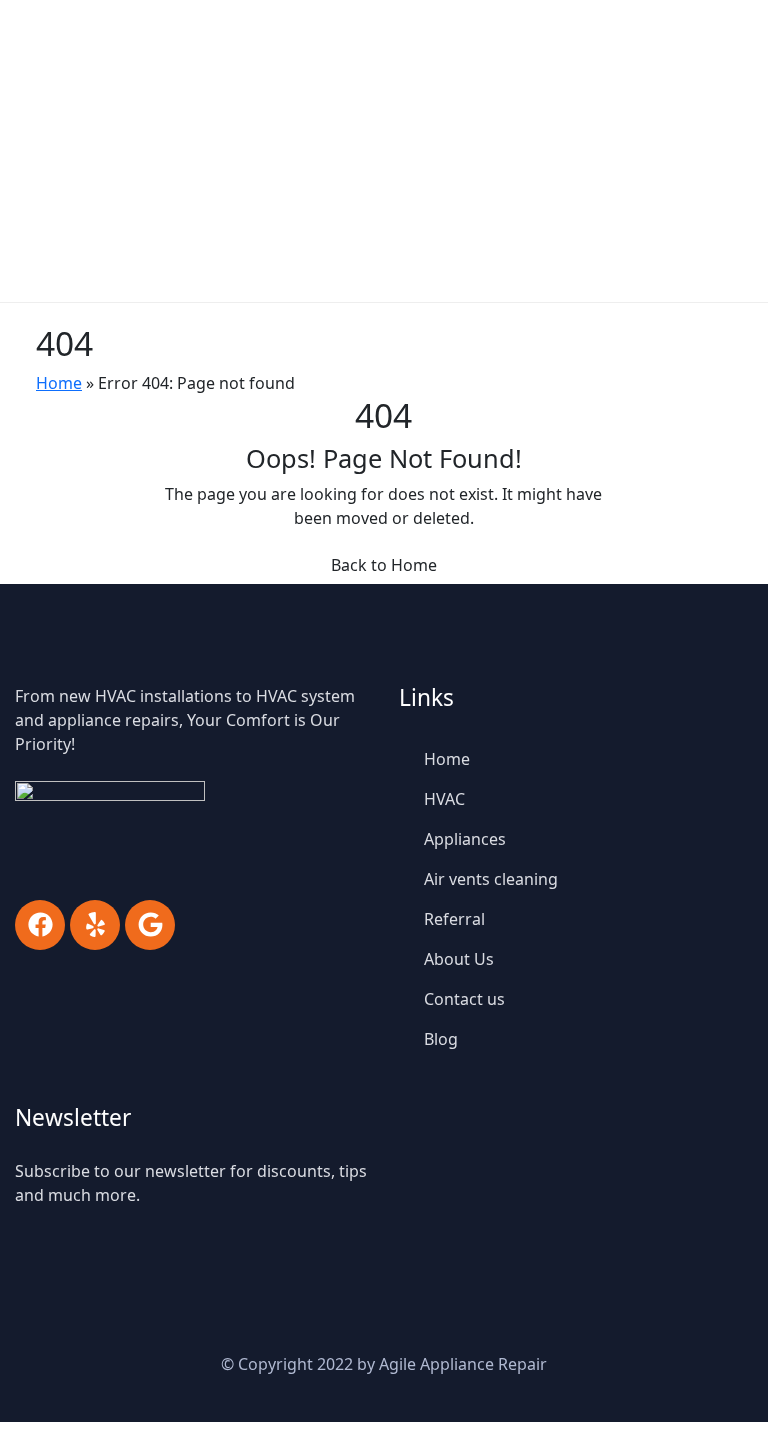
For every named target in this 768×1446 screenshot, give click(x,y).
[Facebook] (40, 925)
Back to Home (384, 565)
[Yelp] (95, 925)
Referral (454, 919)
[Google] (150, 925)
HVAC (444, 799)
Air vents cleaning (491, 879)
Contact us (464, 999)
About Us (459, 959)
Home (59, 383)
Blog (441, 1039)
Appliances (465, 839)
